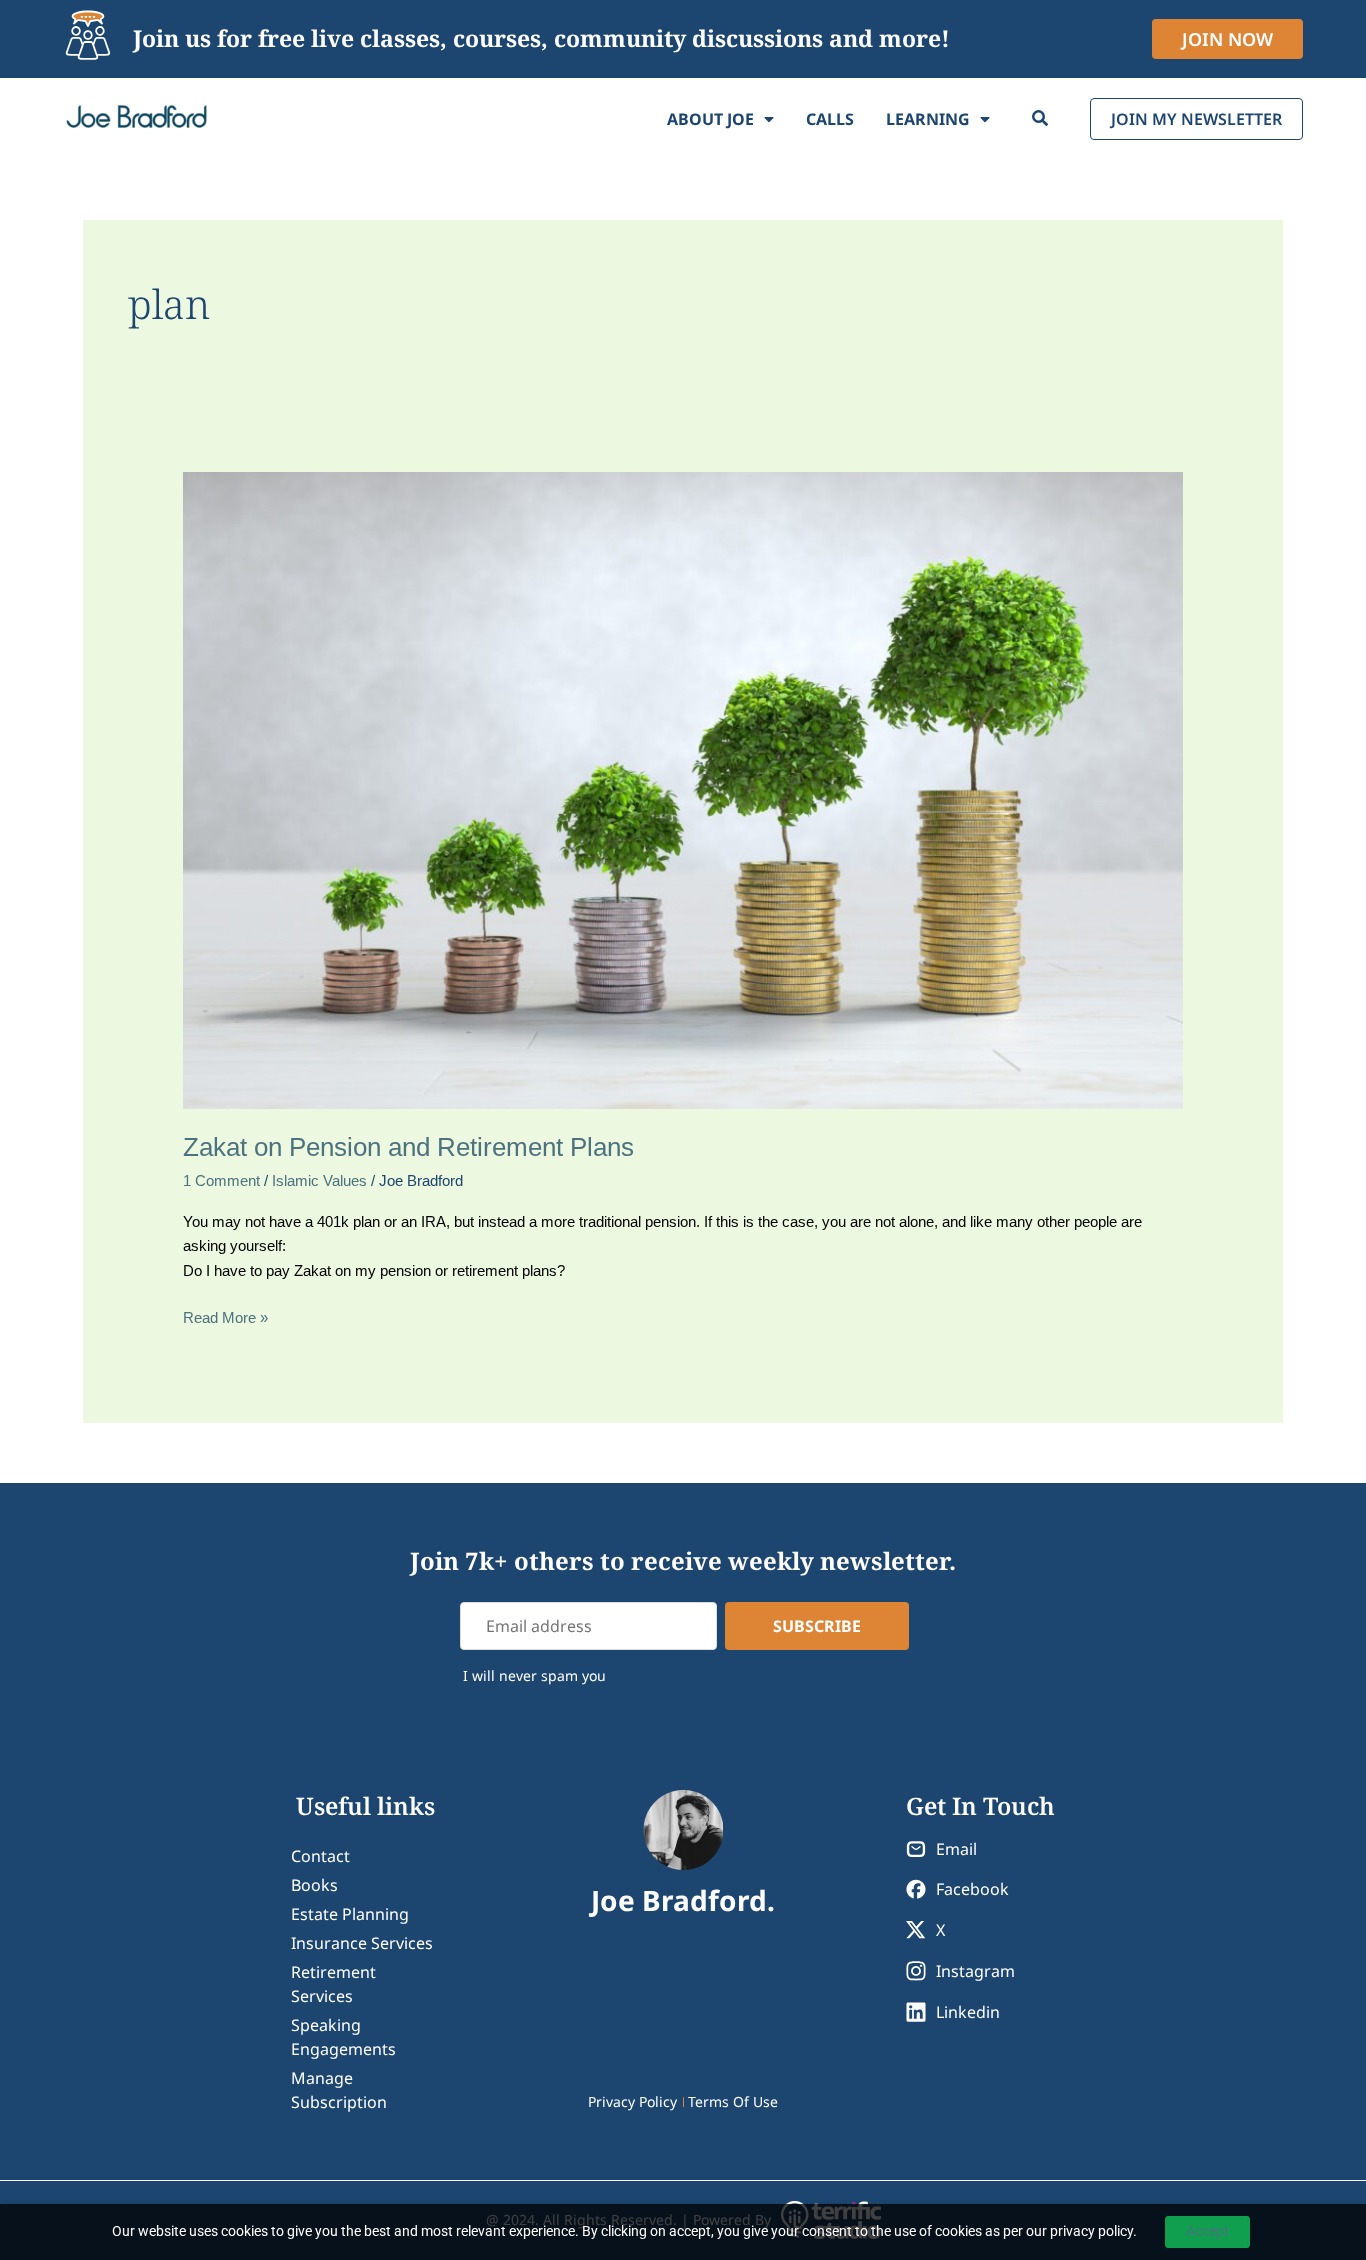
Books (314, 1885)
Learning (928, 119)
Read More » (225, 1316)
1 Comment (221, 1180)
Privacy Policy (632, 2101)
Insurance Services (362, 1943)
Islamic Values (319, 1180)
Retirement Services (333, 1984)
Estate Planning (350, 1914)
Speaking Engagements (343, 2037)
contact (320, 1856)
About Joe (710, 119)
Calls (830, 119)
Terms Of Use (733, 2101)
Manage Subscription (339, 2090)
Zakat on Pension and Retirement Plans (408, 1147)
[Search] (1040, 119)
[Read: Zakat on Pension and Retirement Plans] (683, 788)
